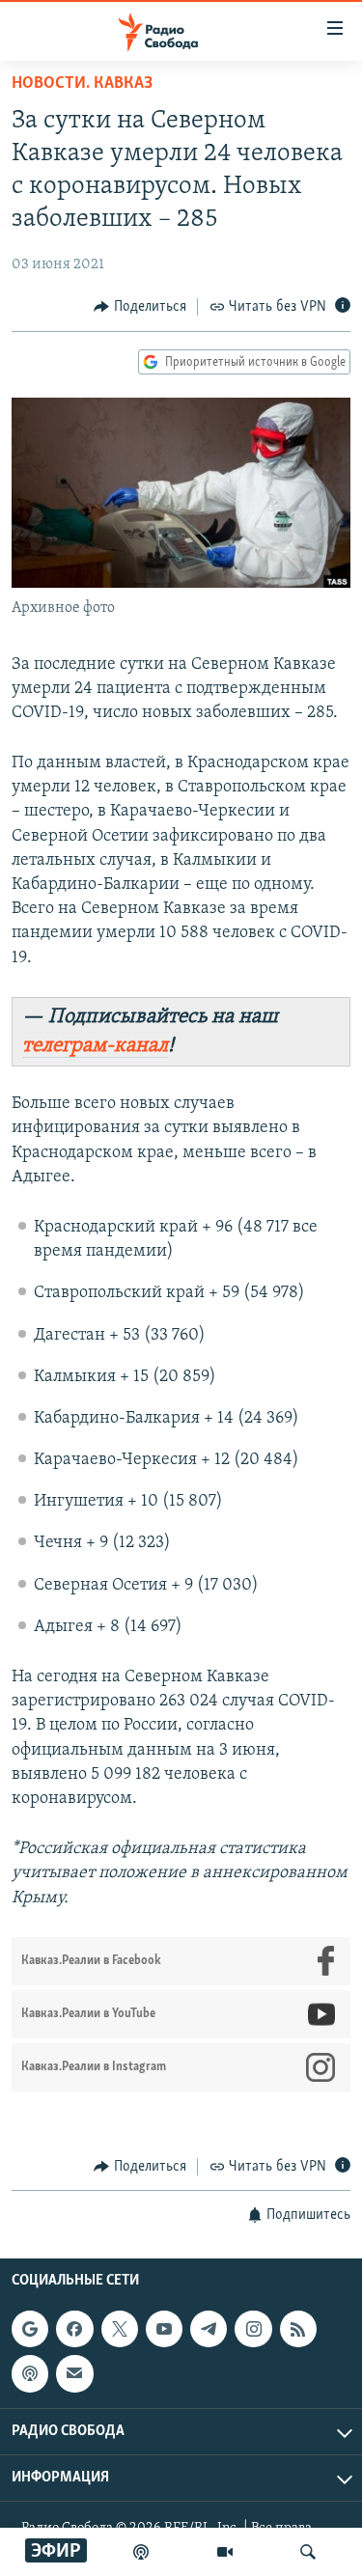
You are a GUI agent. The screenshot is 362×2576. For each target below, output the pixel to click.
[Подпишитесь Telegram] (209, 2329)
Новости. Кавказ (82, 84)
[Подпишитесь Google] (30, 2329)
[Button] (140, 307)
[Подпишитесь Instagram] (253, 2329)
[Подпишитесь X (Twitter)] (120, 2329)
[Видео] (225, 2552)
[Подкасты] (30, 2374)
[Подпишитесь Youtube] (164, 2329)
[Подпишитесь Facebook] (74, 2329)
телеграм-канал (95, 1046)
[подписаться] (74, 2374)
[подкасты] (141, 2552)
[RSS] (298, 2329)
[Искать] (308, 2552)
